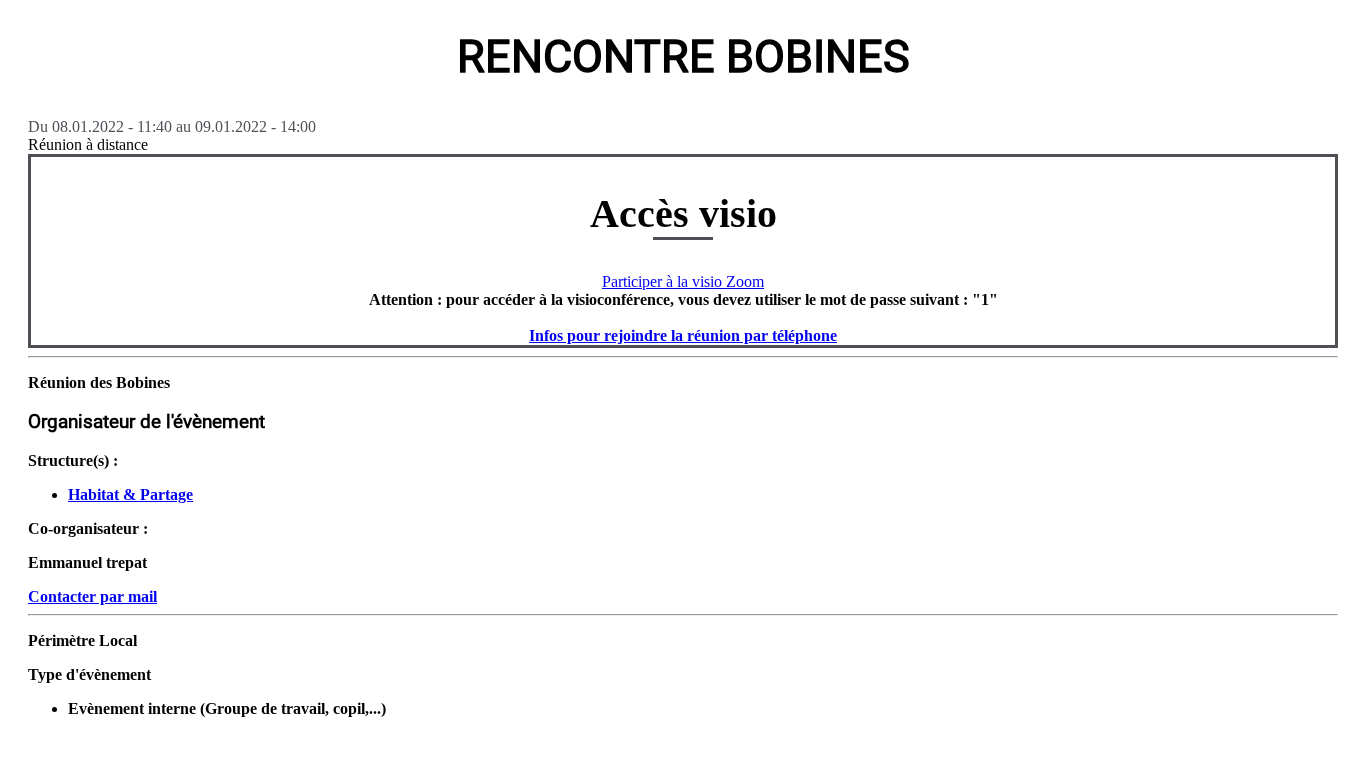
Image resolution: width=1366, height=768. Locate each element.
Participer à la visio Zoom (683, 281)
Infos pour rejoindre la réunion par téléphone (683, 335)
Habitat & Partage (130, 494)
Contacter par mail (92, 596)
